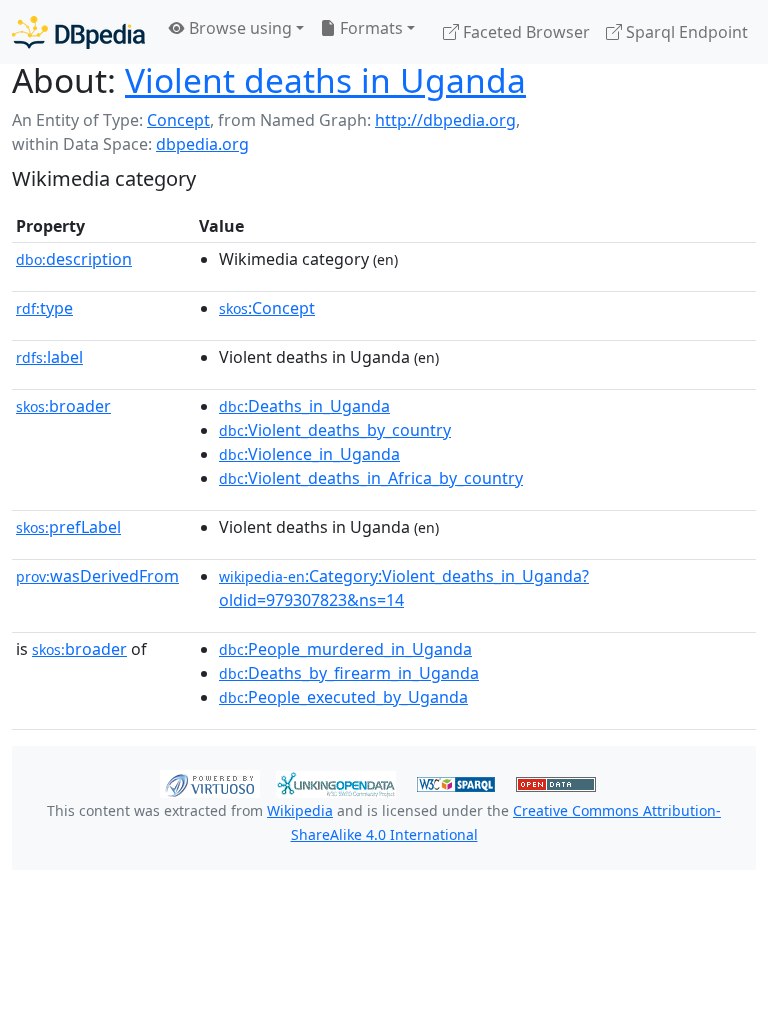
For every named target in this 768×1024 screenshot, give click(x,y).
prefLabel (68, 527)
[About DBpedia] (78, 31)
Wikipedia (300, 810)
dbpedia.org (202, 144)
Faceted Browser (524, 32)
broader (63, 406)
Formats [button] (369, 28)
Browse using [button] (238, 28)
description (74, 259)
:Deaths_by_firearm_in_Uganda (349, 673)
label (49, 357)
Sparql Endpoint (685, 32)
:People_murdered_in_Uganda (345, 649)
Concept (178, 120)
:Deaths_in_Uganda (304, 406)
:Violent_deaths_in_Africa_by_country (371, 478)
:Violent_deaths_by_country (335, 430)
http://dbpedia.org (445, 120)
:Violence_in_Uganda (309, 454)
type (44, 308)
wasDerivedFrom (97, 576)
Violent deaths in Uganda (325, 80)
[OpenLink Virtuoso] (210, 783)
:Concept (267, 308)
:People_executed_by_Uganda (343, 697)
